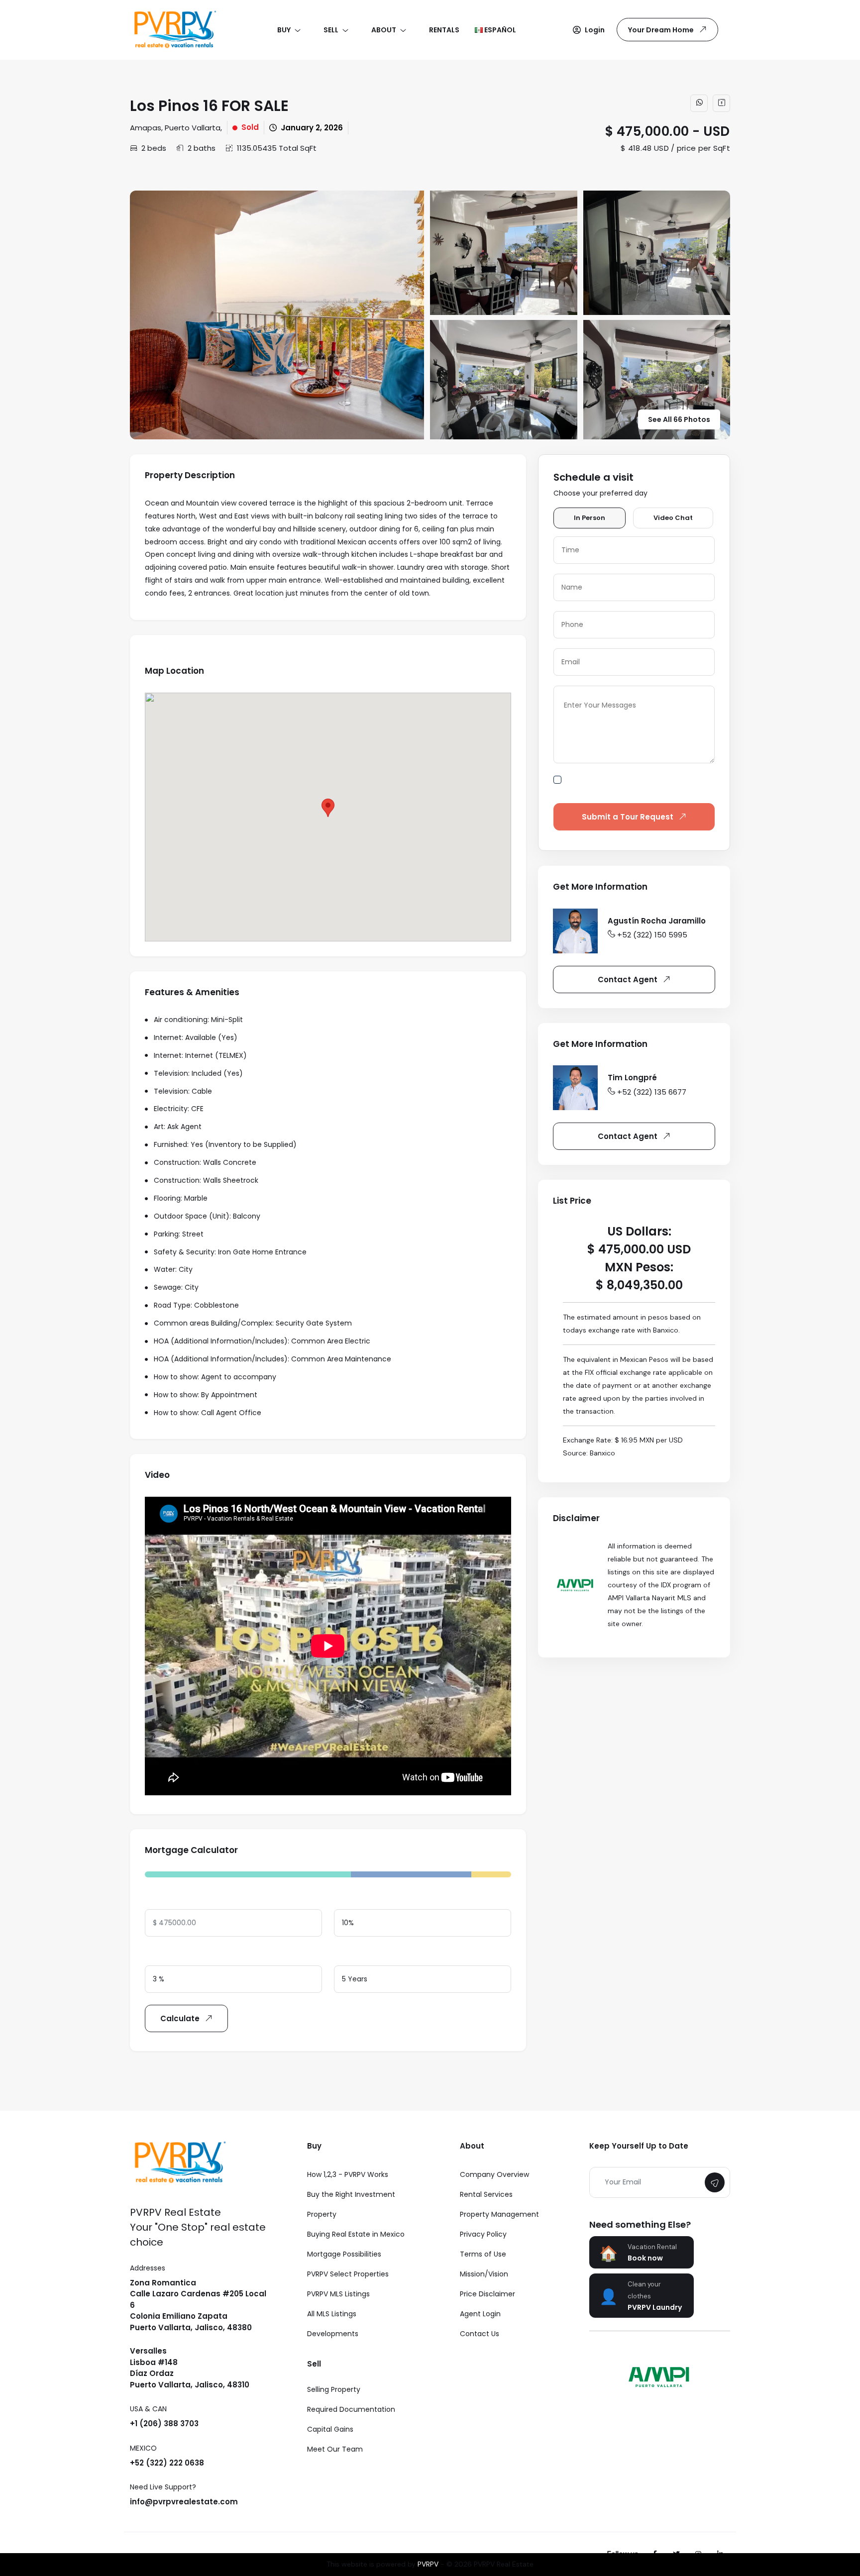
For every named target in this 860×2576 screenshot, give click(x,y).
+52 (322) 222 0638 (167, 2463)
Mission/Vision (484, 2274)
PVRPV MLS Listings (338, 2294)
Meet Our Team (335, 2449)
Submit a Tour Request (628, 817)
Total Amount (170, 1899)
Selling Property (334, 2389)
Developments (333, 2334)
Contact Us (480, 2334)
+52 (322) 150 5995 (652, 935)
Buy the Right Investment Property (351, 2204)
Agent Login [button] (480, 2314)
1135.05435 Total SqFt (277, 148)
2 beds (154, 148)
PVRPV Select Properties (348, 2274)
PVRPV (428, 2564)
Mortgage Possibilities (344, 2254)
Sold (250, 127)
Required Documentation (351, 2409)
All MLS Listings (332, 2314)
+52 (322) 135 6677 (652, 1092)
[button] (589, 30)
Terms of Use (483, 2254)
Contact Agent (628, 979)
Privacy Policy (483, 2234)
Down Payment (362, 1899)
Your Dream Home (661, 30)
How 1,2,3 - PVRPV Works (348, 2174)
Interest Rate (169, 1955)
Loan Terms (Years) (369, 1955)
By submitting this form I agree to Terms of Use (641, 785)
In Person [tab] (590, 518)
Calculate (180, 2018)
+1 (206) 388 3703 (164, 2423)
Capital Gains (330, 2429)
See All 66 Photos (679, 419)
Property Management (499, 2214)
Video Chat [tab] (673, 518)
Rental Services (486, 2194)
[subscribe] (715, 2182)
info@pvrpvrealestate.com (184, 2502)
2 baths (202, 148)
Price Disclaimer (487, 2294)
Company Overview (494, 2174)
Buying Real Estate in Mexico (356, 2234)
